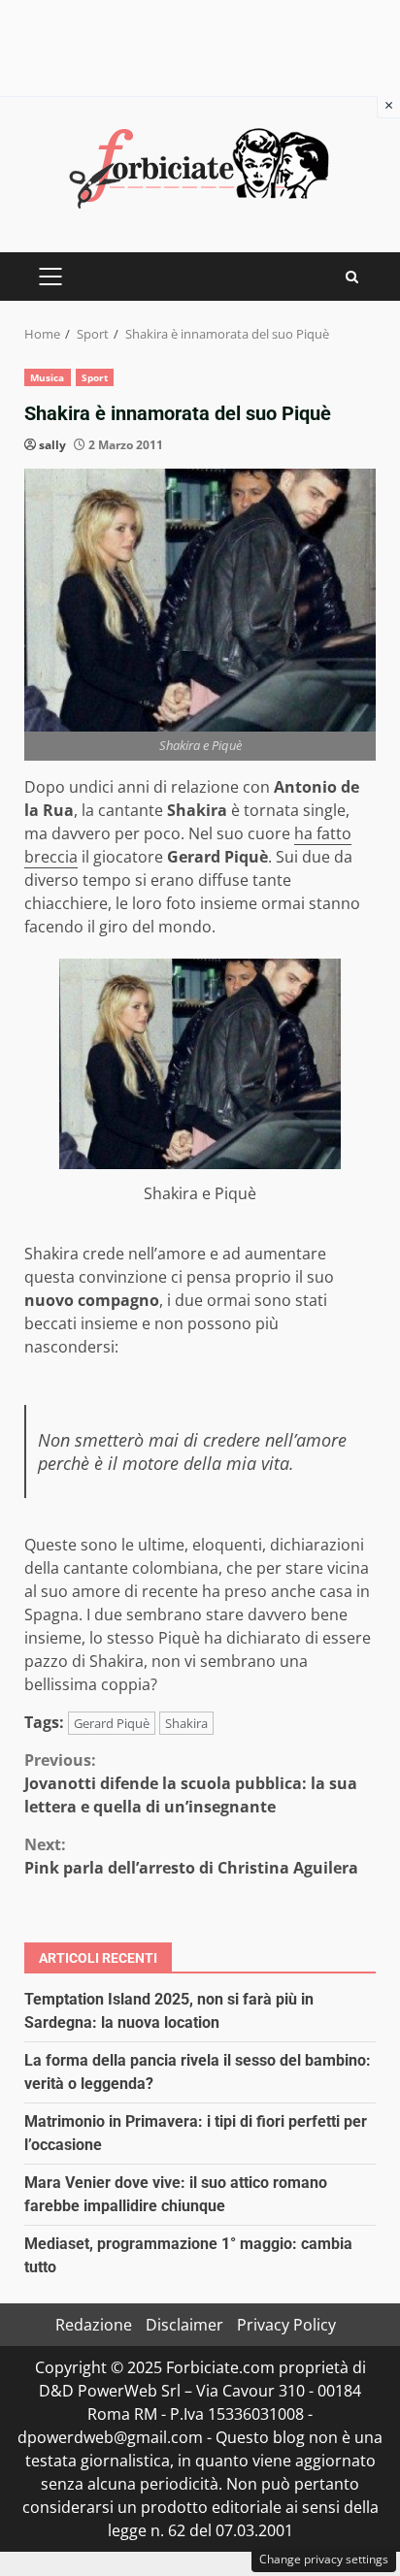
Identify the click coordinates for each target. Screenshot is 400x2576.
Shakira (186, 1723)
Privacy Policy (286, 2325)
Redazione (94, 2325)
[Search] (352, 277)
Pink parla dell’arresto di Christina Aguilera (191, 1856)
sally (52, 445)
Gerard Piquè (112, 1723)
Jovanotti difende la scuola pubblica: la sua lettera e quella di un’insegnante (191, 1783)
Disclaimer (184, 2325)
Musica (48, 377)
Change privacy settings (324, 2559)
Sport (95, 377)
